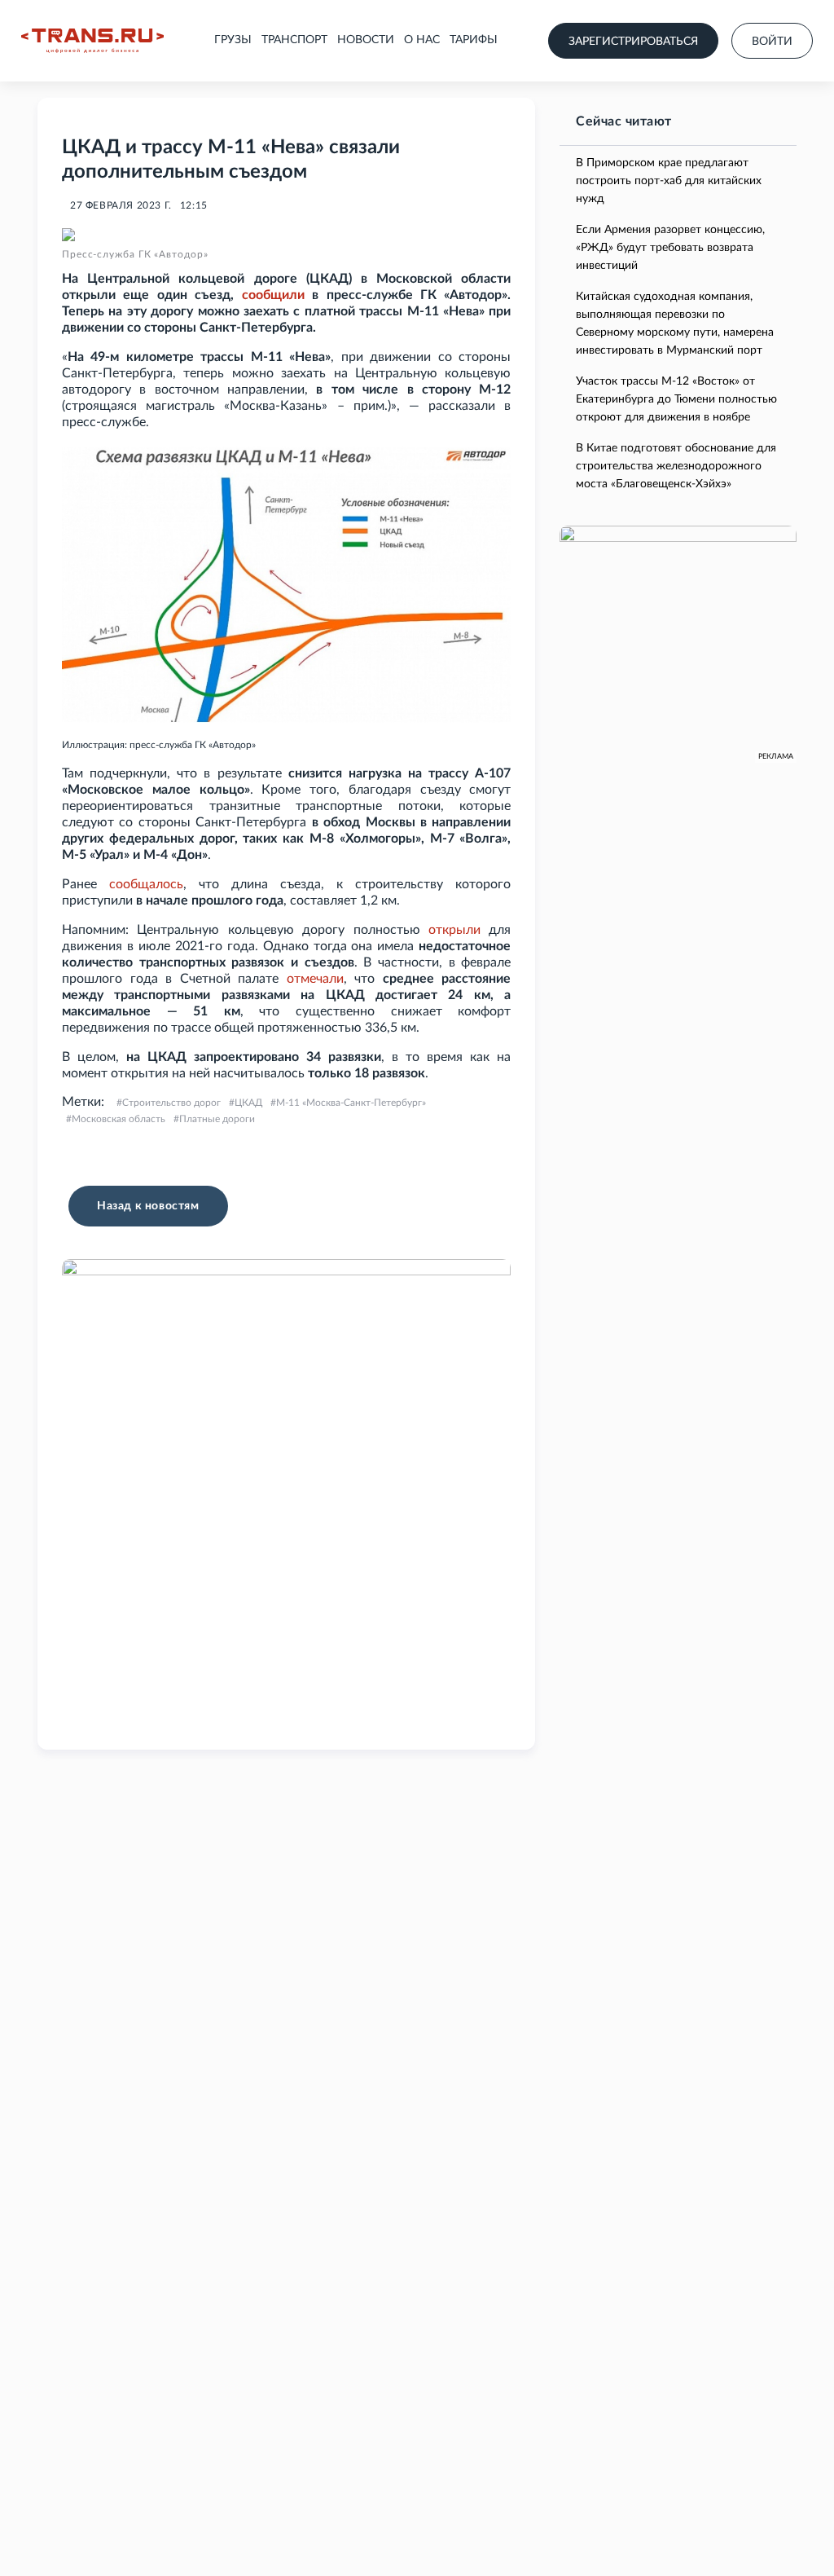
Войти (772, 42)
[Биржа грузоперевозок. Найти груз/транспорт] (92, 41)
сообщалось (146, 884)
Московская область (119, 1119)
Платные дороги (217, 1119)
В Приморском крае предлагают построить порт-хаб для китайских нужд (669, 181)
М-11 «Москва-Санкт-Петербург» (351, 1103)
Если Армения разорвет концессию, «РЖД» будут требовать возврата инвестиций (670, 248)
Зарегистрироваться (633, 42)
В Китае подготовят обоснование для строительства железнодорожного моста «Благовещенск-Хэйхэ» (676, 466)
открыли (454, 930)
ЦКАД (248, 1103)
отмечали (315, 979)
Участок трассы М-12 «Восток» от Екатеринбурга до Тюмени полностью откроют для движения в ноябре (676, 399)
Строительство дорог (171, 1103)
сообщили (273, 295)
